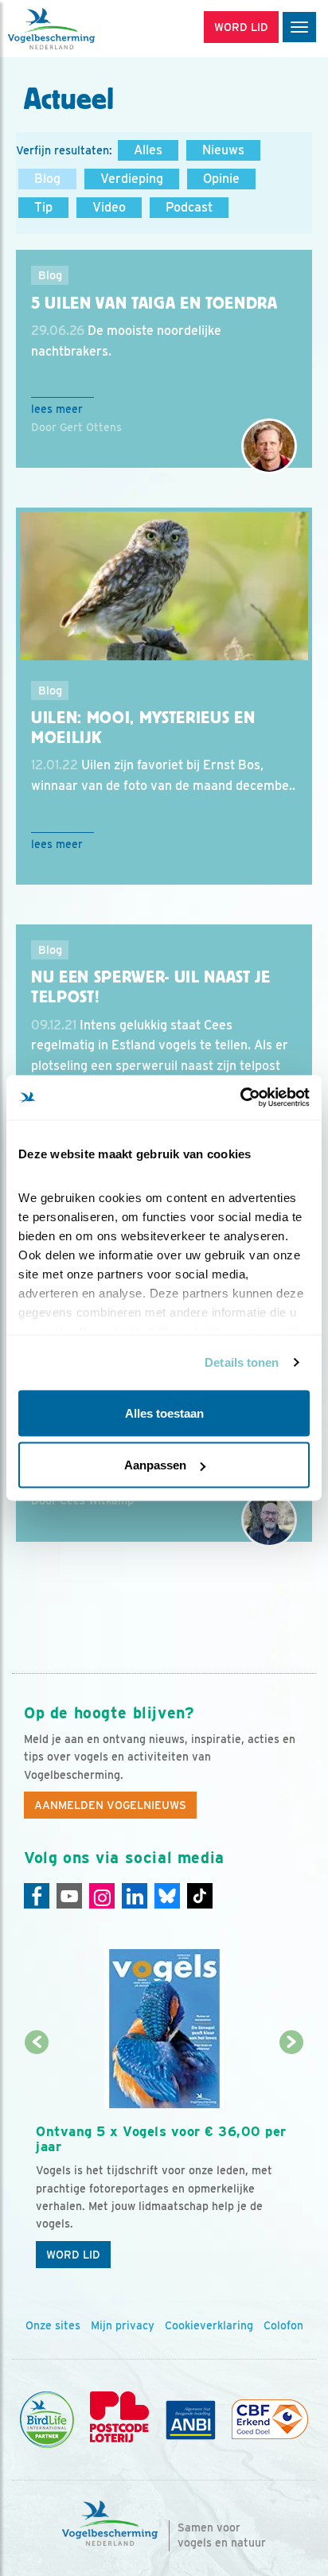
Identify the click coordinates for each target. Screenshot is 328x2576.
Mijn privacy (123, 2325)
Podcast (189, 207)
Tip (43, 207)
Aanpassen (155, 1465)
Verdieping (132, 179)
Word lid (73, 2255)
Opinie (221, 179)
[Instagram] (102, 1896)
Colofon (283, 2325)
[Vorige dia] (37, 2160)
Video (109, 207)
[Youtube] (69, 1896)
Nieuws (223, 150)
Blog (47, 179)
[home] (80, 29)
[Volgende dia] (291, 2160)
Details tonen (242, 1362)
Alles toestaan (164, 1413)
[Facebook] (37, 1896)
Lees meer (57, 409)
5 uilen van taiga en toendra (154, 303)
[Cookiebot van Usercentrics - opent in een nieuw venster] (240, 1098)
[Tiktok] (200, 1896)
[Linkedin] (135, 1896)
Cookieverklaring (209, 2325)
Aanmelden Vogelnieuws (110, 1805)
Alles (148, 150)
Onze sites (53, 2325)
